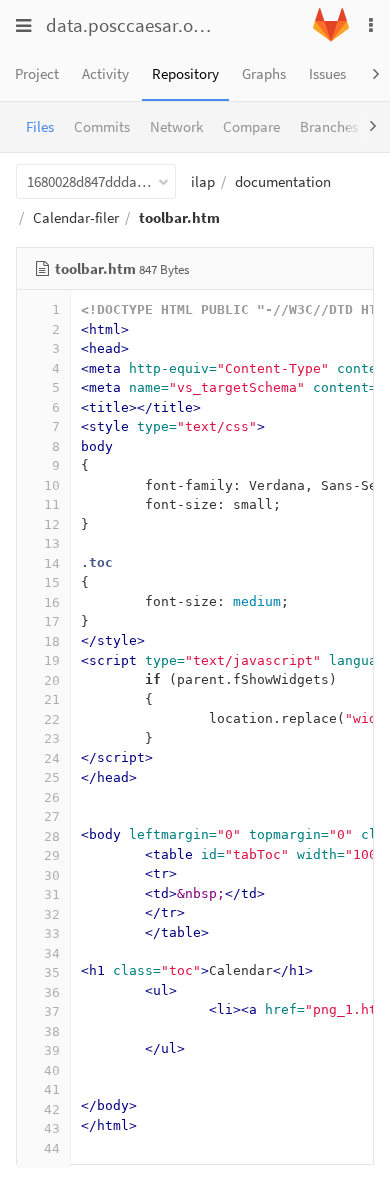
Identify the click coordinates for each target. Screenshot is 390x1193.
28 (52, 836)
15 (52, 582)
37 (52, 1011)
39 (52, 1050)
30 (52, 875)
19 (52, 660)
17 (52, 621)
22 (52, 719)
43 (52, 1128)
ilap (203, 181)
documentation (283, 181)
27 (52, 816)
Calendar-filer (76, 217)
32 (52, 914)
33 (52, 933)
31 (52, 894)
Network (176, 126)
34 (52, 953)
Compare (251, 126)
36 (52, 992)
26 (52, 797)
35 (52, 972)
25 (52, 777)
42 (52, 1109)
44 (52, 1148)
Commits (102, 126)
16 (52, 602)
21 (52, 699)
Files (40, 126)
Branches (329, 126)
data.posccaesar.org (128, 25)
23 (52, 738)
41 (52, 1089)
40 (52, 1070)
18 (52, 641)
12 (52, 524)
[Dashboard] (331, 36)
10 (52, 485)
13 (52, 543)
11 (52, 504)
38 (52, 1031)
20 (52, 680)
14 (52, 563)
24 (52, 758)
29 (52, 855)
